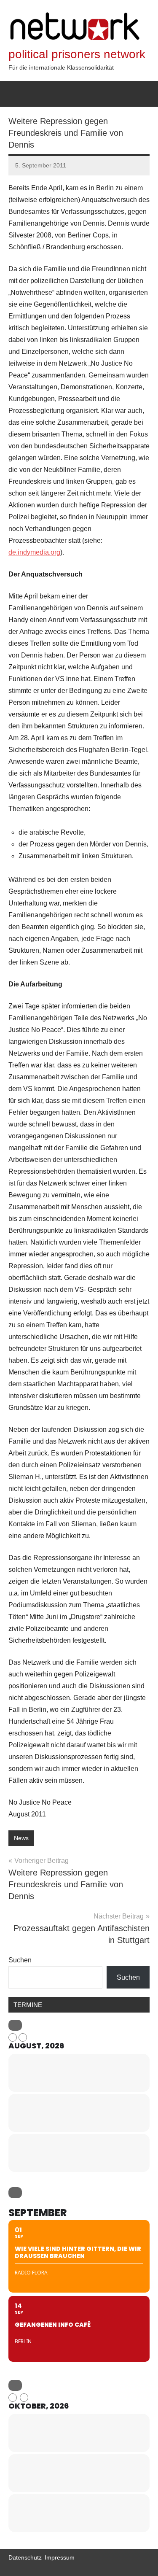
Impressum (60, 2557)
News (21, 1838)
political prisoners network (77, 54)
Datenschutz (25, 2557)
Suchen (20, 1960)
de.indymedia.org (34, 552)
